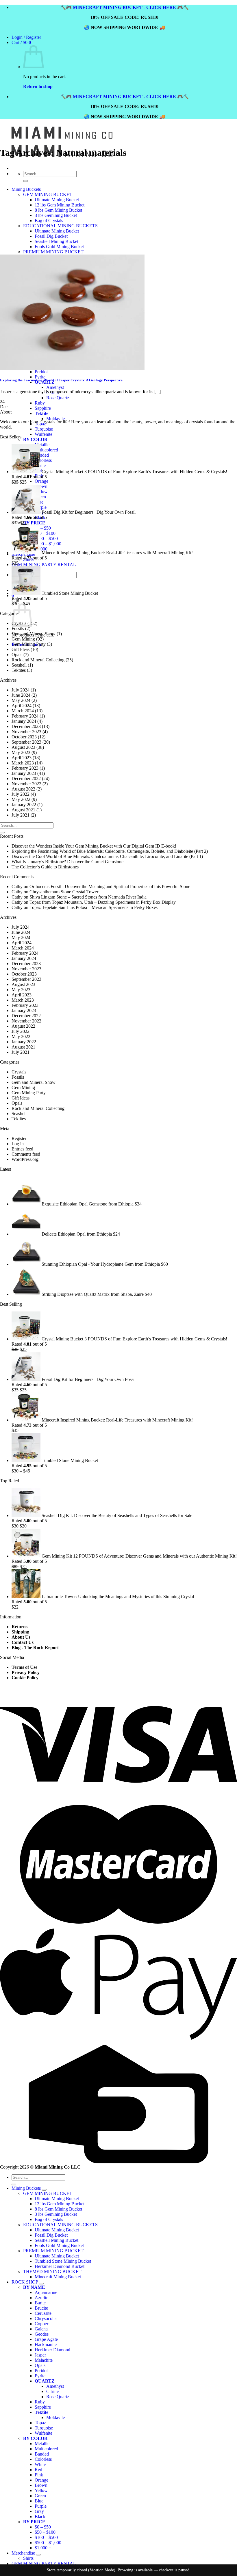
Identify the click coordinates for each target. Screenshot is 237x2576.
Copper (41, 2324)
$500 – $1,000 (48, 544)
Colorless (43, 460)
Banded (42, 455)
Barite (40, 2303)
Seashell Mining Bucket (57, 2240)
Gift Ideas (21, 649)
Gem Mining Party (29, 644)
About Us (21, 1637)
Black (40, 2516)
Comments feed (26, 1154)
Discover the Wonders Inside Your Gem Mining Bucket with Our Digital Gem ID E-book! (94, 846)
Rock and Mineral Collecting (38, 660)
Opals (17, 655)
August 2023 (23, 747)
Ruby (40, 2402)
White (40, 2464)
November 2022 (26, 784)
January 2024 (24, 721)
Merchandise (23, 2553)
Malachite (44, 2360)
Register (19, 1138)
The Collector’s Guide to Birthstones (45, 867)
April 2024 (22, 706)
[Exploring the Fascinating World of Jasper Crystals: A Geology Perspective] (72, 369)
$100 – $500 (46, 538)
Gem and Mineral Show (34, 634)
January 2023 (24, 773)
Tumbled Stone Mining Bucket (63, 2261)
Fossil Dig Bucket (51, 2235)
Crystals (19, 1072)
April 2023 (22, 758)
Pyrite (40, 2376)
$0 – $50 (43, 528)
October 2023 (24, 737)
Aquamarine (46, 2292)
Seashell (19, 665)
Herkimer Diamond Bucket (60, 2266)
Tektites (19, 670)
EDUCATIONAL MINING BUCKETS (60, 2225)
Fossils (18, 629)
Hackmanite (46, 2344)
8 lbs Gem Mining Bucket (58, 2209)
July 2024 (21, 690)
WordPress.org (25, 1159)
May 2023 (21, 752)
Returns (20, 1627)
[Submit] (2, 833)
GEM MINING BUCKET (48, 2193)
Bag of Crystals (49, 2219)
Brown (41, 486)
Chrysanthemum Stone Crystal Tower (64, 892)
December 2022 (26, 779)
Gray (39, 2511)
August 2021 (23, 810)
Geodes (42, 2334)
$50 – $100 (45, 533)
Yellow (41, 492)
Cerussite (43, 2313)
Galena (41, 2329)
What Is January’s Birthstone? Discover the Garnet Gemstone (67, 862)
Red (38, 2470)
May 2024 (21, 700)
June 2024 (21, 695)
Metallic (42, 445)
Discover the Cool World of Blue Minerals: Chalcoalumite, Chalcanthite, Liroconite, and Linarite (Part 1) (107, 856)
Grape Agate (46, 2339)
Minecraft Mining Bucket (58, 2277)
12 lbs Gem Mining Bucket (60, 2204)
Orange (41, 481)
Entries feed (22, 1149)
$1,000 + (43, 549)
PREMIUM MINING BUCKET (53, 2251)
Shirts (28, 2558)
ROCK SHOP (25, 2282)
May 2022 (21, 799)
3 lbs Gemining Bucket (56, 2214)
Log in (18, 1144)
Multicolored (46, 450)
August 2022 (23, 789)
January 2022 (24, 805)
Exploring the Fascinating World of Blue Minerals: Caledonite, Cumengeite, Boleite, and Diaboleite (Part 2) (110, 851)
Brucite (41, 2308)
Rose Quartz (58, 2397)
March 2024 (23, 711)
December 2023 (26, 726)
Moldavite (55, 419)
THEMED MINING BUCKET (52, 2272)
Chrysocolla (46, 2318)
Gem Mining (23, 639)
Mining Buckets (26, 2188)
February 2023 (25, 768)
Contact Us (23, 1642)
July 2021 (21, 815)
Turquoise (44, 429)
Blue (39, 2501)
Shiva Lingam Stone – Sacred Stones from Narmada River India (88, 897)
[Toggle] (44, 2190)
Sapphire (43, 2407)
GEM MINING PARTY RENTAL (44, 565)
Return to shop (38, 86)
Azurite (41, 2298)
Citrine (52, 2391)
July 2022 (21, 794)
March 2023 (23, 763)
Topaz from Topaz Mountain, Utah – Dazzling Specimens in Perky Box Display (103, 902)
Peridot (41, 2371)
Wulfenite (43, 434)
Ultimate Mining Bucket (57, 2199)
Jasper (40, 2355)
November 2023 (26, 732)
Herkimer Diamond (52, 2350)
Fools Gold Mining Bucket (59, 2245)
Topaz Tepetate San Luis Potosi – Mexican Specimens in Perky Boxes (93, 907)
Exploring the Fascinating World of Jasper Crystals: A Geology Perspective (61, 380)
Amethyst (55, 2386)
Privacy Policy (26, 1672)
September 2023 (26, 742)
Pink (39, 2475)
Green (40, 2496)
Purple (41, 507)
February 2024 (25, 716)
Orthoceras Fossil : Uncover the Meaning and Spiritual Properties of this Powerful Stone (110, 887)
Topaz (40, 2423)
